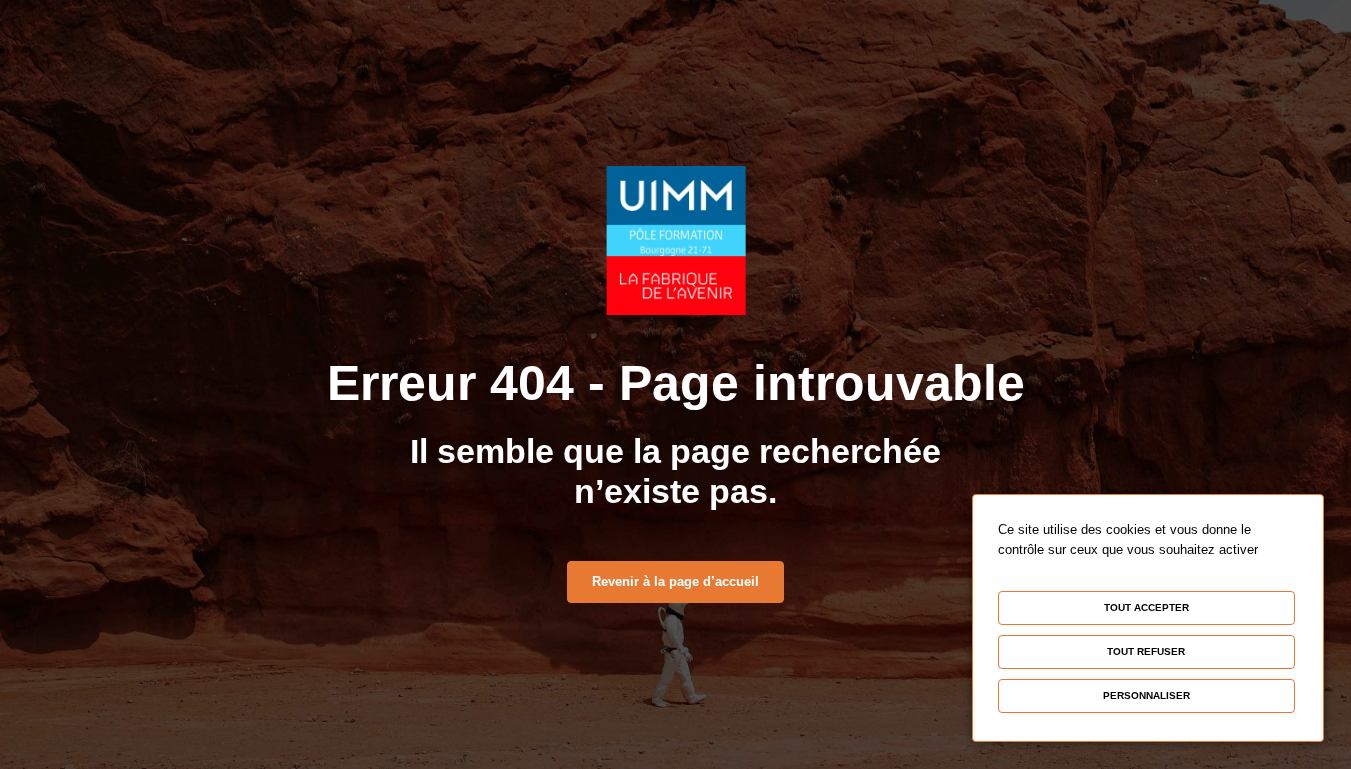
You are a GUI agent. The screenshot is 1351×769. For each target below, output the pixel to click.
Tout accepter (1146, 607)
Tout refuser (1146, 651)
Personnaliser (1146, 695)
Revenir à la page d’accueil (675, 581)
